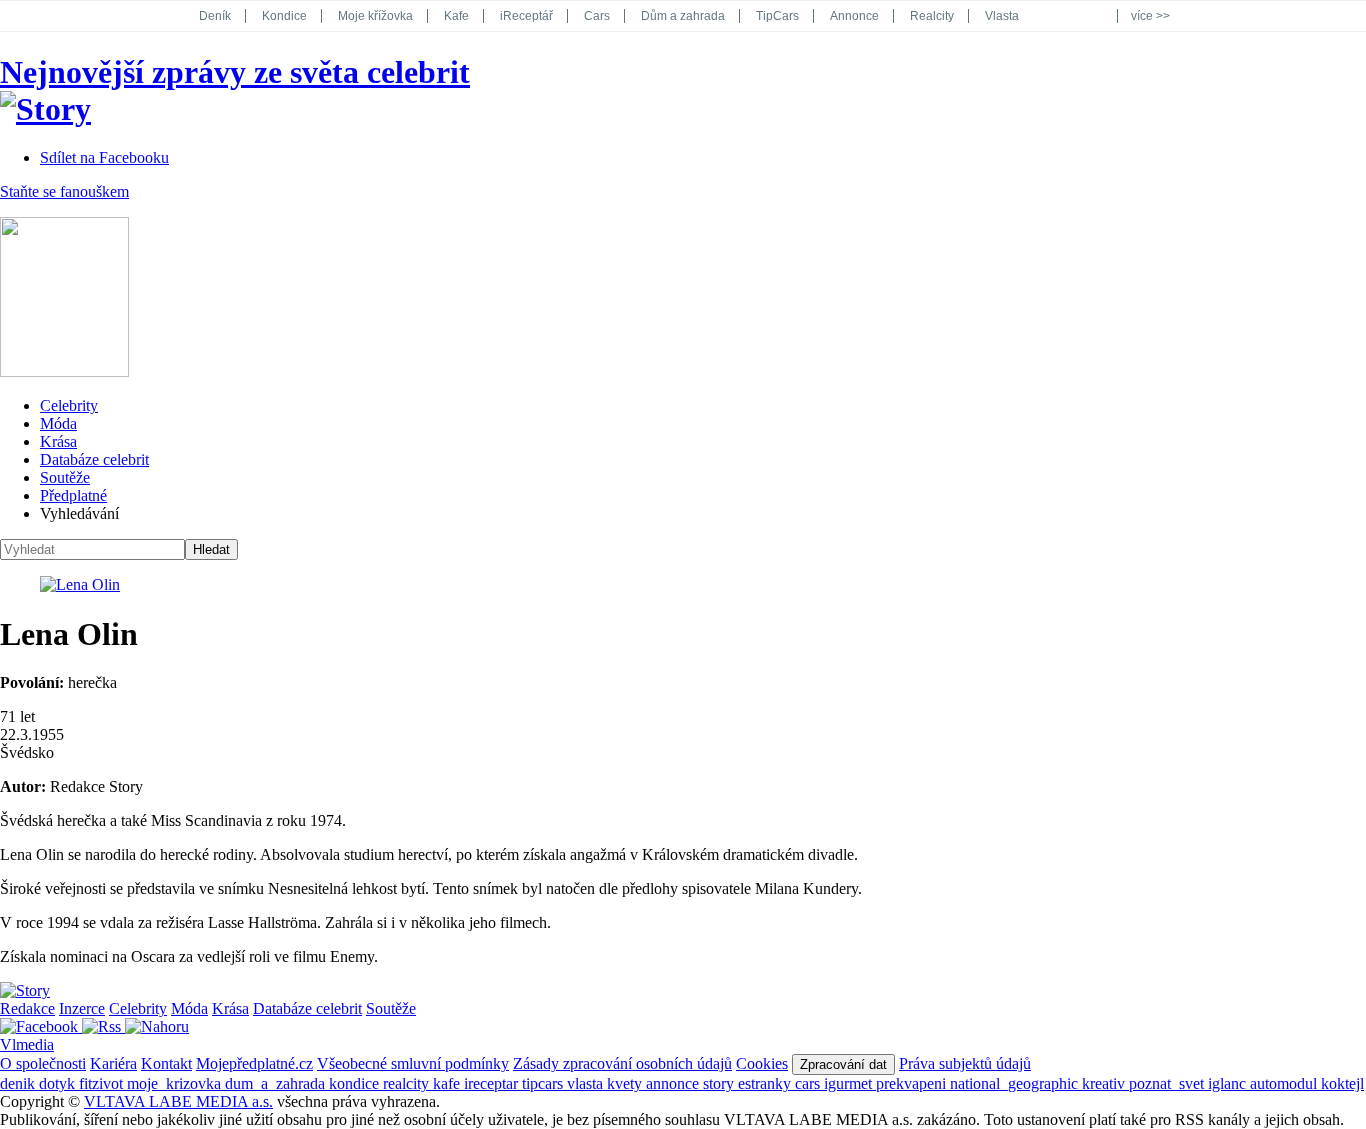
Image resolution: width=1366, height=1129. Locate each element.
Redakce (27, 1008)
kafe (448, 1083)
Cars (597, 16)
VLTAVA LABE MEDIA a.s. (178, 1101)
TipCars (777, 16)
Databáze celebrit (94, 459)
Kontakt (166, 1063)
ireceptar (493, 1083)
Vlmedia (27, 1044)
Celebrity (69, 405)
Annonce (854, 16)
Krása (58, 441)
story (720, 1083)
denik (19, 1083)
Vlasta (1002, 16)
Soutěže (65, 477)
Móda (58, 423)
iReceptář (526, 16)
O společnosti (43, 1063)
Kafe (456, 16)
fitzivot (103, 1083)
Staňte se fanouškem (64, 191)
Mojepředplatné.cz (254, 1063)
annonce (674, 1083)
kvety (626, 1083)
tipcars (544, 1083)
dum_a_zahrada (277, 1083)
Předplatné (73, 495)
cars (809, 1083)
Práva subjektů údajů (965, 1063)
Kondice (284, 16)
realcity (408, 1083)
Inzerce (82, 1008)
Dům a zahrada (683, 16)
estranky (766, 1083)
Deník (215, 16)
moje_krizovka (176, 1083)
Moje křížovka (375, 16)
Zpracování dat (843, 1064)
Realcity (932, 16)
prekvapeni (913, 1083)
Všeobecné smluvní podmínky (413, 1063)
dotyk (59, 1083)
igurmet (850, 1083)
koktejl (1342, 1083)
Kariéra (113, 1063)
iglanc (1229, 1083)
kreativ (1105, 1083)
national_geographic (1016, 1083)
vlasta (587, 1083)
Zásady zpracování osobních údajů (622, 1063)
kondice (356, 1083)
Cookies (762, 1063)
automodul (1285, 1083)
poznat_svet (1168, 1083)
